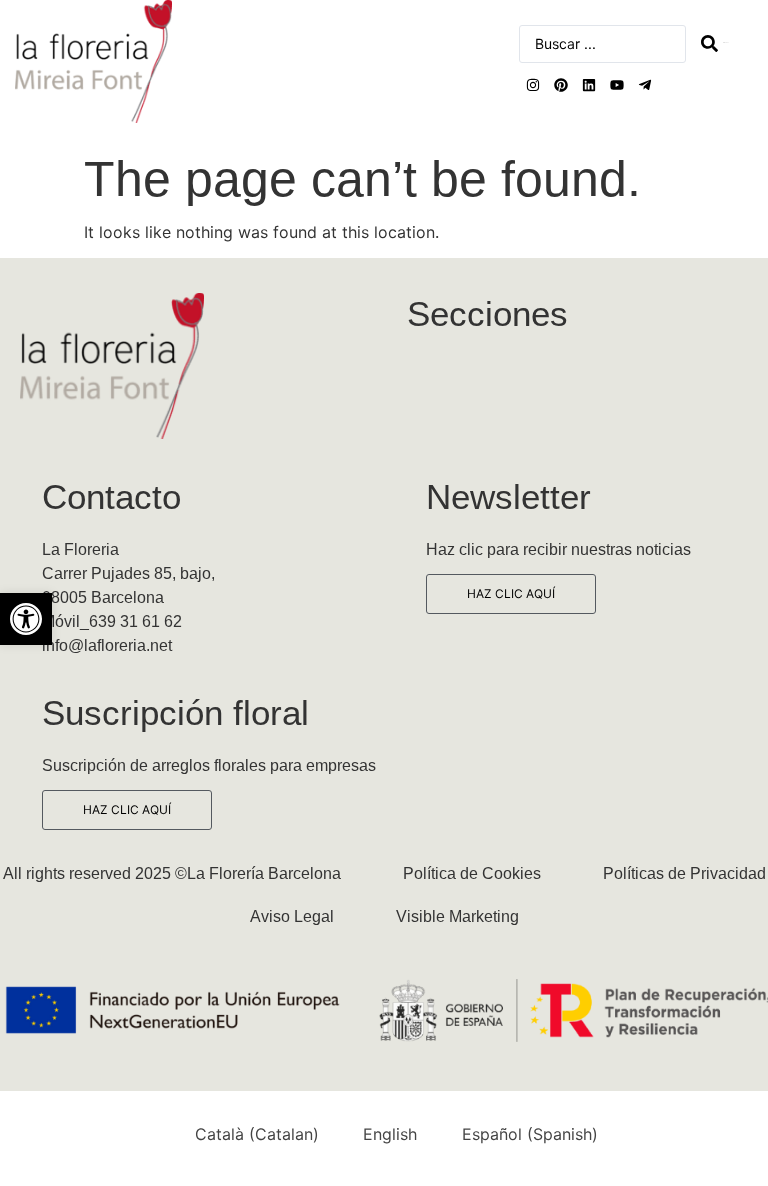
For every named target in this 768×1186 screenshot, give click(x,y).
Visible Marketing (457, 916)
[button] (26, 619)
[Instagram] (533, 85)
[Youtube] (617, 85)
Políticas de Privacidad (684, 873)
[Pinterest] (561, 85)
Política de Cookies (472, 873)
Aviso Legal (292, 916)
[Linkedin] (589, 85)
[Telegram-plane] (645, 85)
